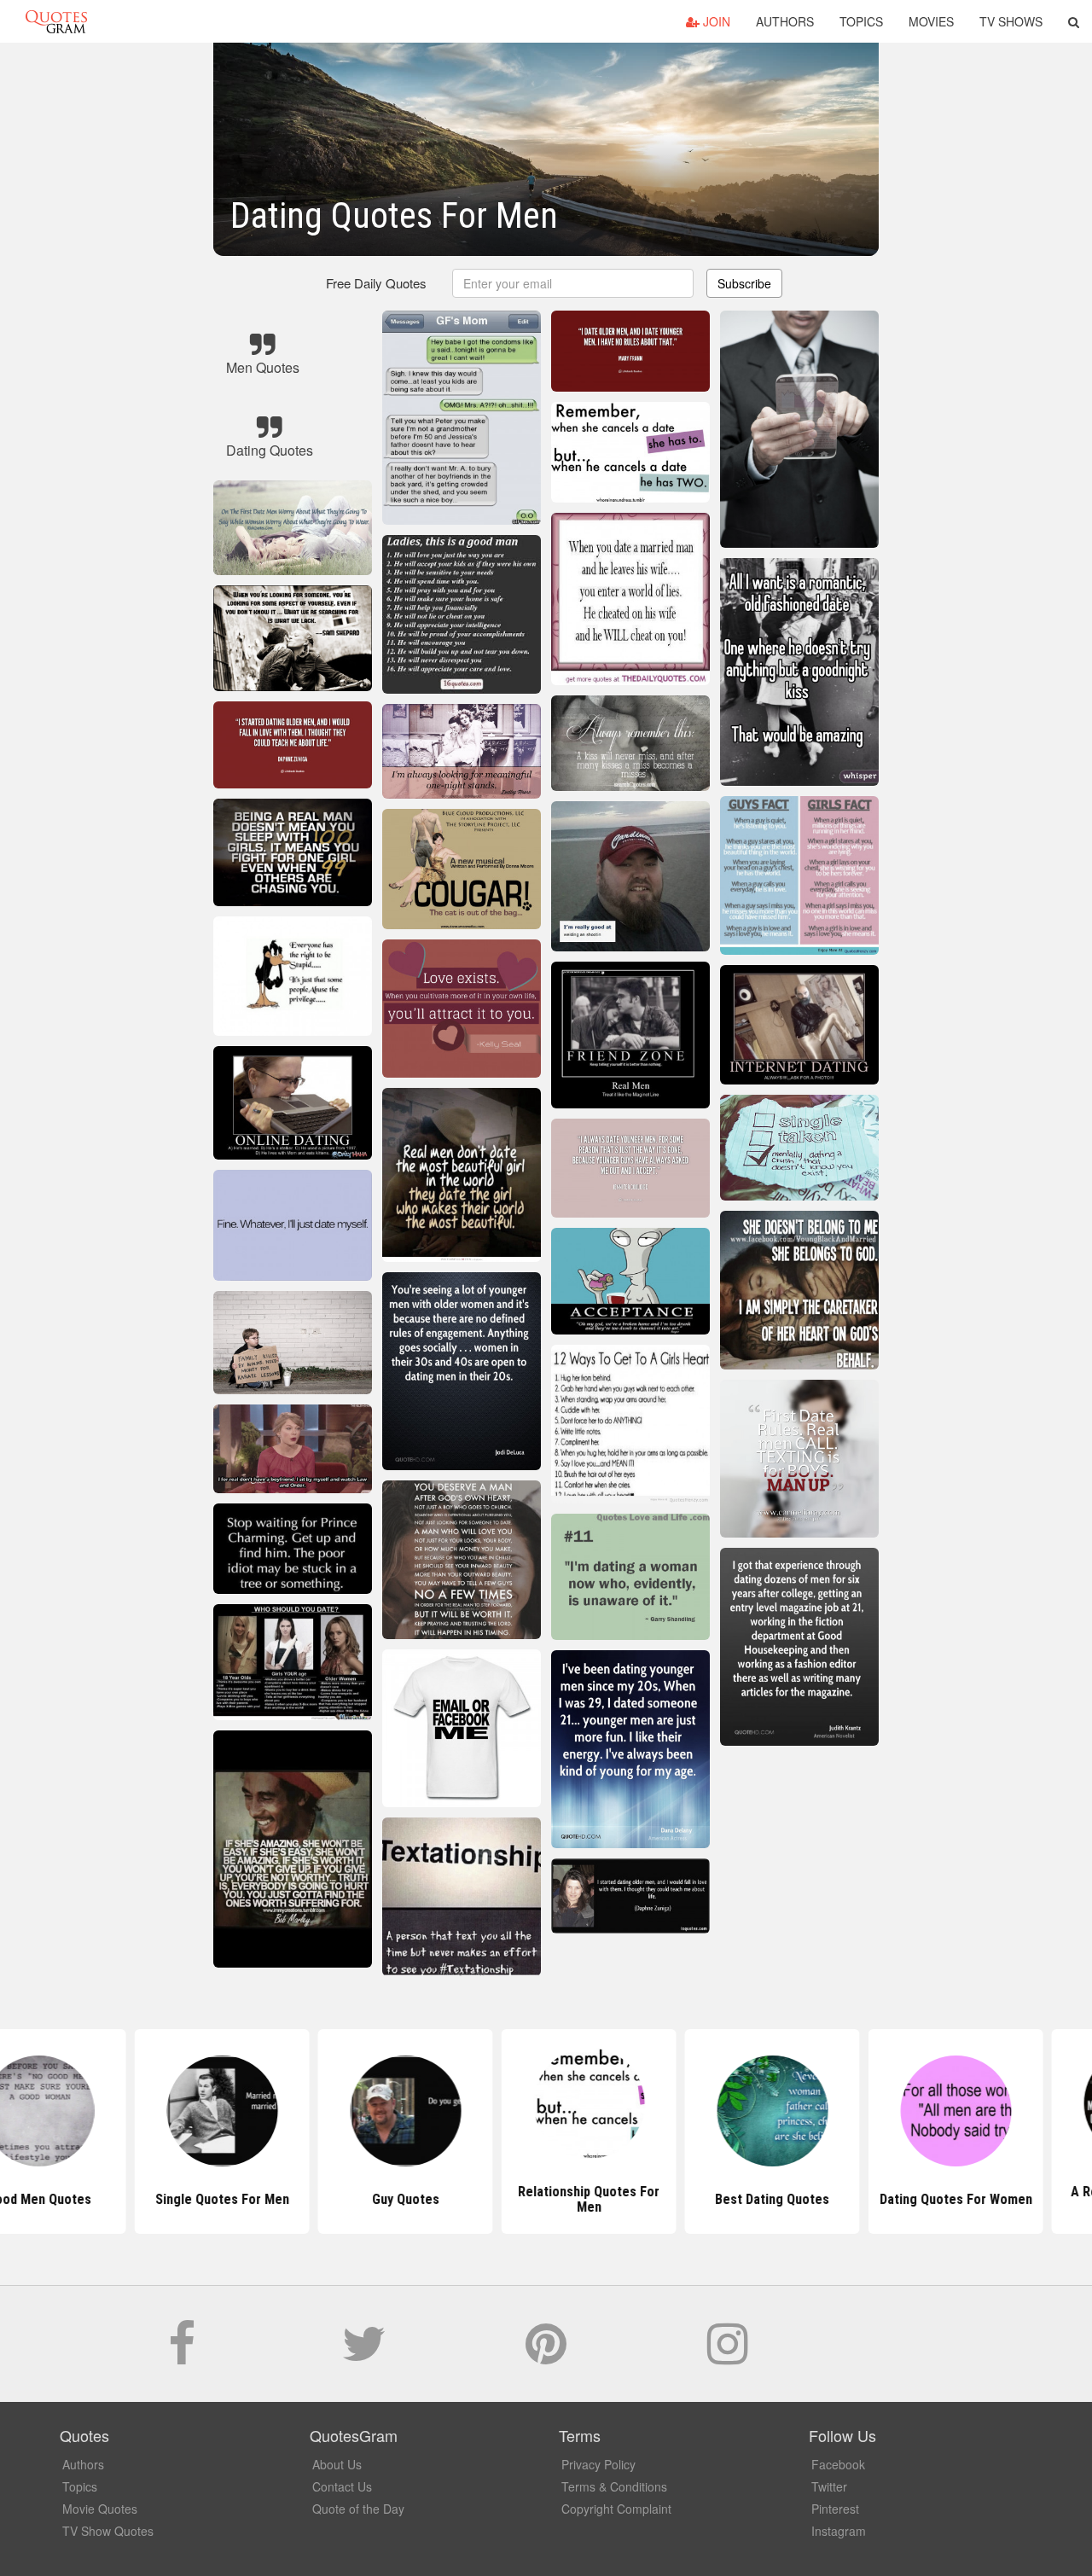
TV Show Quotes (108, 2531)
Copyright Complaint (616, 2509)
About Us (337, 2464)
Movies (931, 21)
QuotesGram (56, 21)
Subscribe (744, 283)
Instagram (839, 2531)
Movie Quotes (100, 2509)
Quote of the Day (358, 2509)
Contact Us (342, 2486)
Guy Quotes (363, 2199)
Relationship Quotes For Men (546, 2199)
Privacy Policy (598, 2464)
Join (715, 21)
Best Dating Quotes (729, 2199)
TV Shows (1011, 21)
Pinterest (835, 2509)
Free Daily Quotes (376, 283)
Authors (785, 21)
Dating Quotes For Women (913, 2199)
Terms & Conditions (614, 2486)
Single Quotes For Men (180, 2199)
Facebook (838, 2464)
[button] (1074, 21)
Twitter (829, 2486)
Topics (861, 21)
